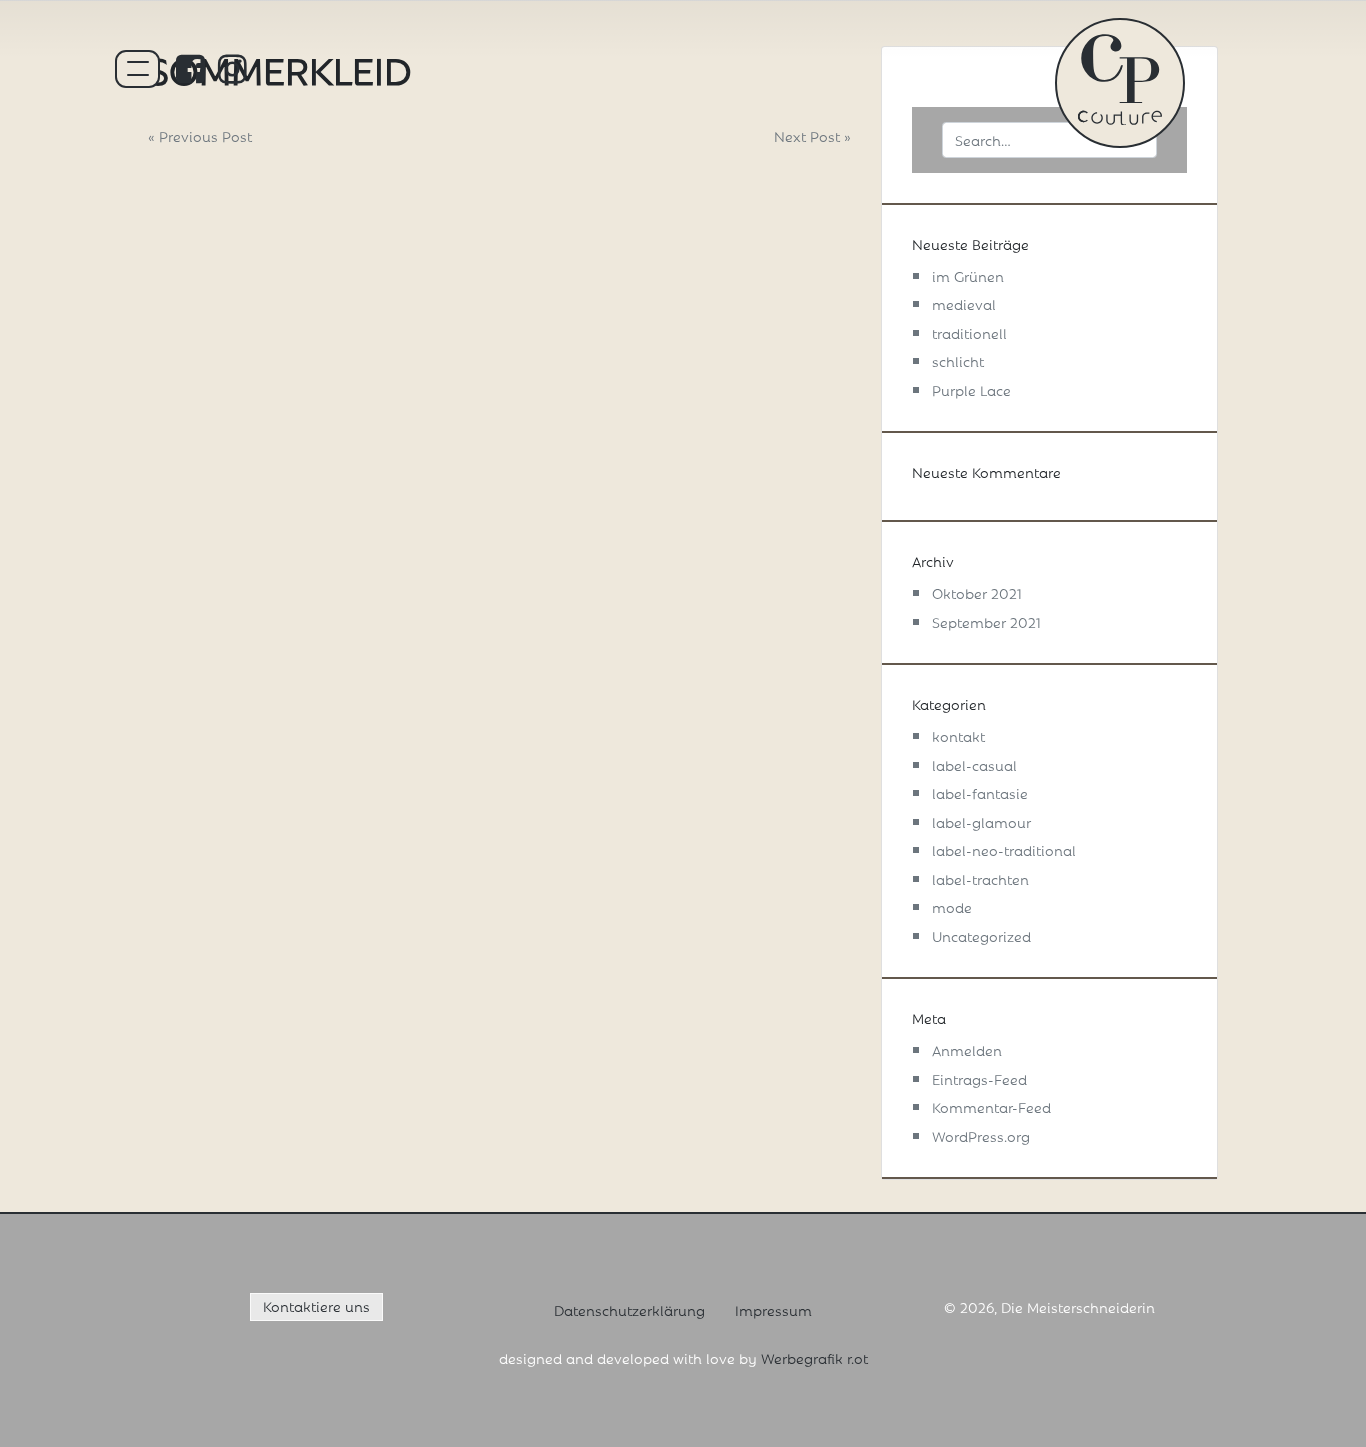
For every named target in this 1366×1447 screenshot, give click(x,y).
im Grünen (968, 275)
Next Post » (812, 136)
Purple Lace (971, 389)
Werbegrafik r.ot (814, 1357)
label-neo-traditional (1004, 849)
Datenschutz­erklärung (629, 1309)
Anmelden (967, 1049)
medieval (964, 303)
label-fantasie (980, 792)
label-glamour (981, 821)
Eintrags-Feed (979, 1078)
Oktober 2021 (977, 592)
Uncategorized (981, 935)
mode (952, 906)
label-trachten (980, 878)
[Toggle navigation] (138, 69)
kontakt (958, 735)
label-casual (974, 764)
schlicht (958, 360)
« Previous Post (200, 136)
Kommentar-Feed (991, 1106)
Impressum (773, 1309)
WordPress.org (981, 1135)
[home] (1120, 76)
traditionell (969, 332)
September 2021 (986, 621)
